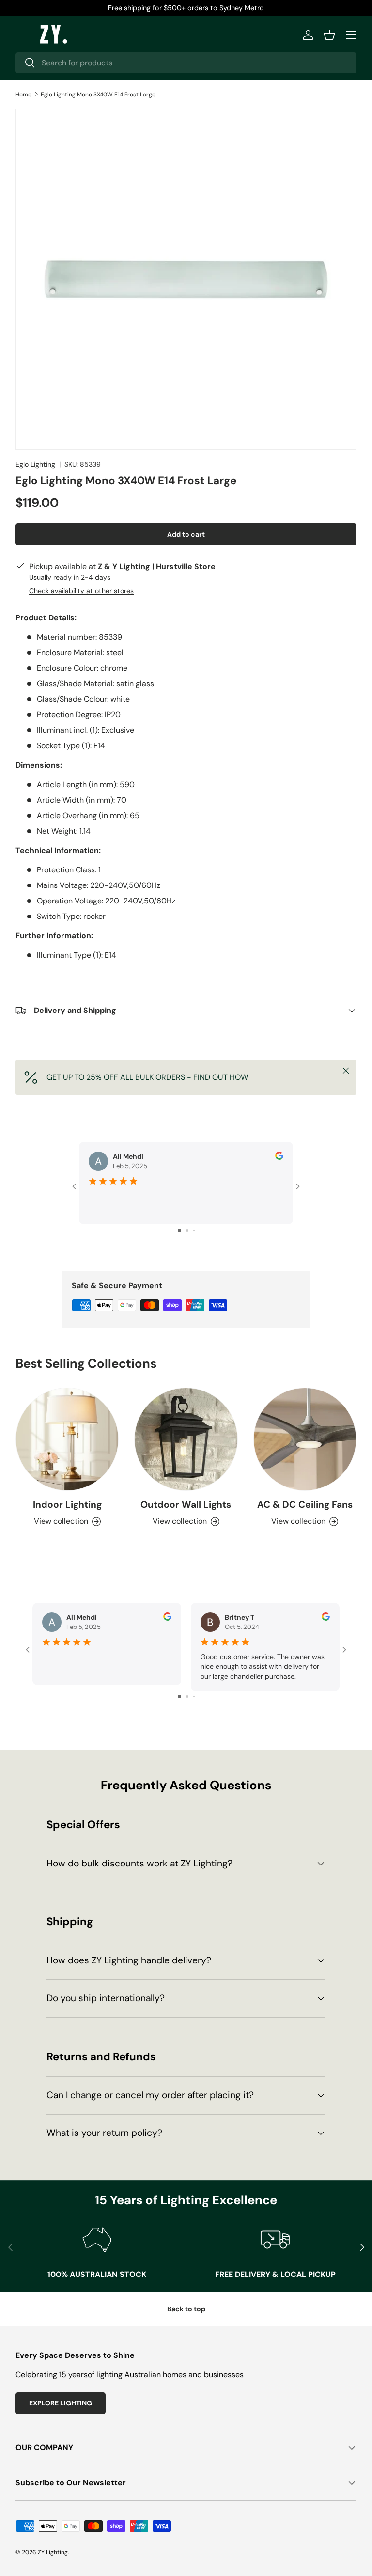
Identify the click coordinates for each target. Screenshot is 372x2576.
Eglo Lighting (35, 464)
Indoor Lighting (67, 1505)
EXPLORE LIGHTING (61, 2403)
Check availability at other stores (81, 591)
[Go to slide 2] (187, 1230)
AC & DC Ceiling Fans (305, 1505)
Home (23, 95)
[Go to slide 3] (194, 1230)
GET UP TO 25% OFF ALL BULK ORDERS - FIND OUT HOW (147, 1077)
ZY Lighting (53, 2552)
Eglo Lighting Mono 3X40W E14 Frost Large (98, 95)
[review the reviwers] (279, 1157)
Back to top (186, 2309)
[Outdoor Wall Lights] (186, 1439)
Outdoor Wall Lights (186, 1505)
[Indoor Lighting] (67, 1439)
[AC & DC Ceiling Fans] (305, 1439)
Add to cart (186, 534)
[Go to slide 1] (179, 1230)
